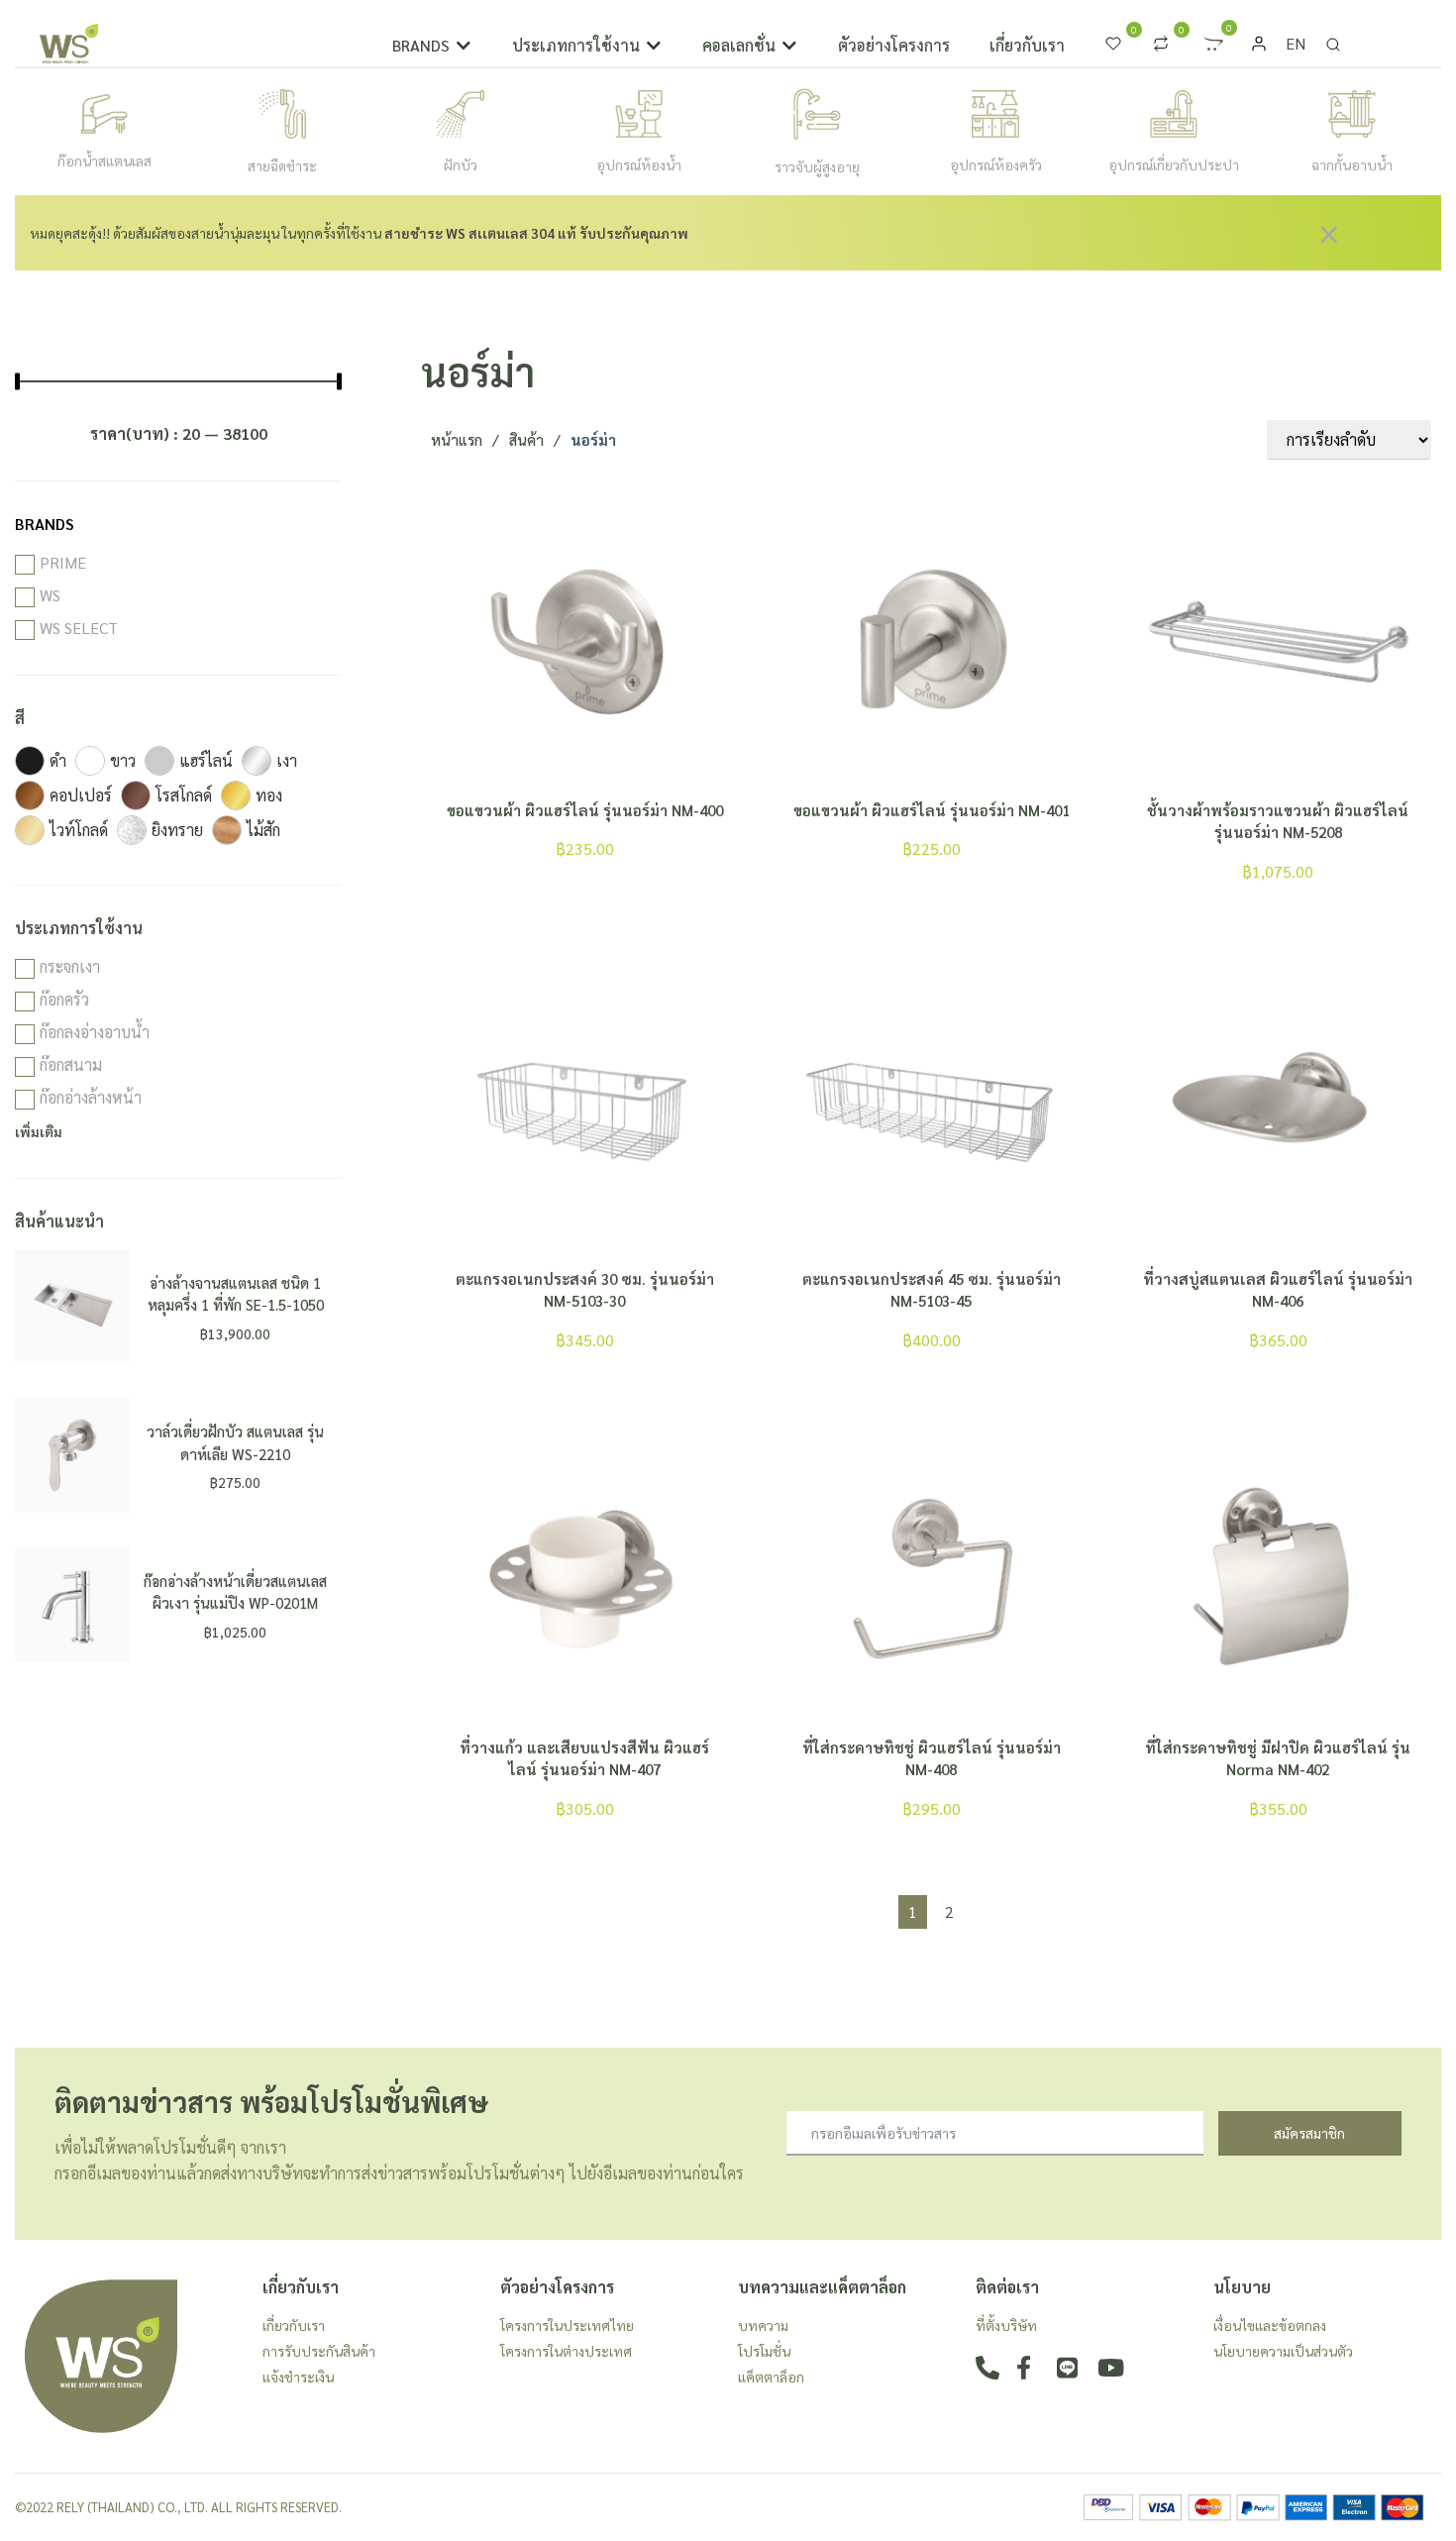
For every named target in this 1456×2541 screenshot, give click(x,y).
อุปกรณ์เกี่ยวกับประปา (1174, 164)
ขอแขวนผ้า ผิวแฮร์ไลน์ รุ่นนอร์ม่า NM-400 (585, 810)
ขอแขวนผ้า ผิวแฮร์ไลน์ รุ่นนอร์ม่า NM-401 (932, 810)
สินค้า (526, 439)
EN (1296, 43)
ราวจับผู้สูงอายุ (817, 166)
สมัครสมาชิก (1309, 2133)
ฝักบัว (461, 164)
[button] (432, 46)
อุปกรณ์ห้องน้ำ (639, 164)
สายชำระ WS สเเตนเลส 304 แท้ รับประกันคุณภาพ (536, 233)
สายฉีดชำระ (282, 165)
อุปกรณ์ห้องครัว (996, 164)
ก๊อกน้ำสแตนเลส (104, 160)
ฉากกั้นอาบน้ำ (1352, 164)
